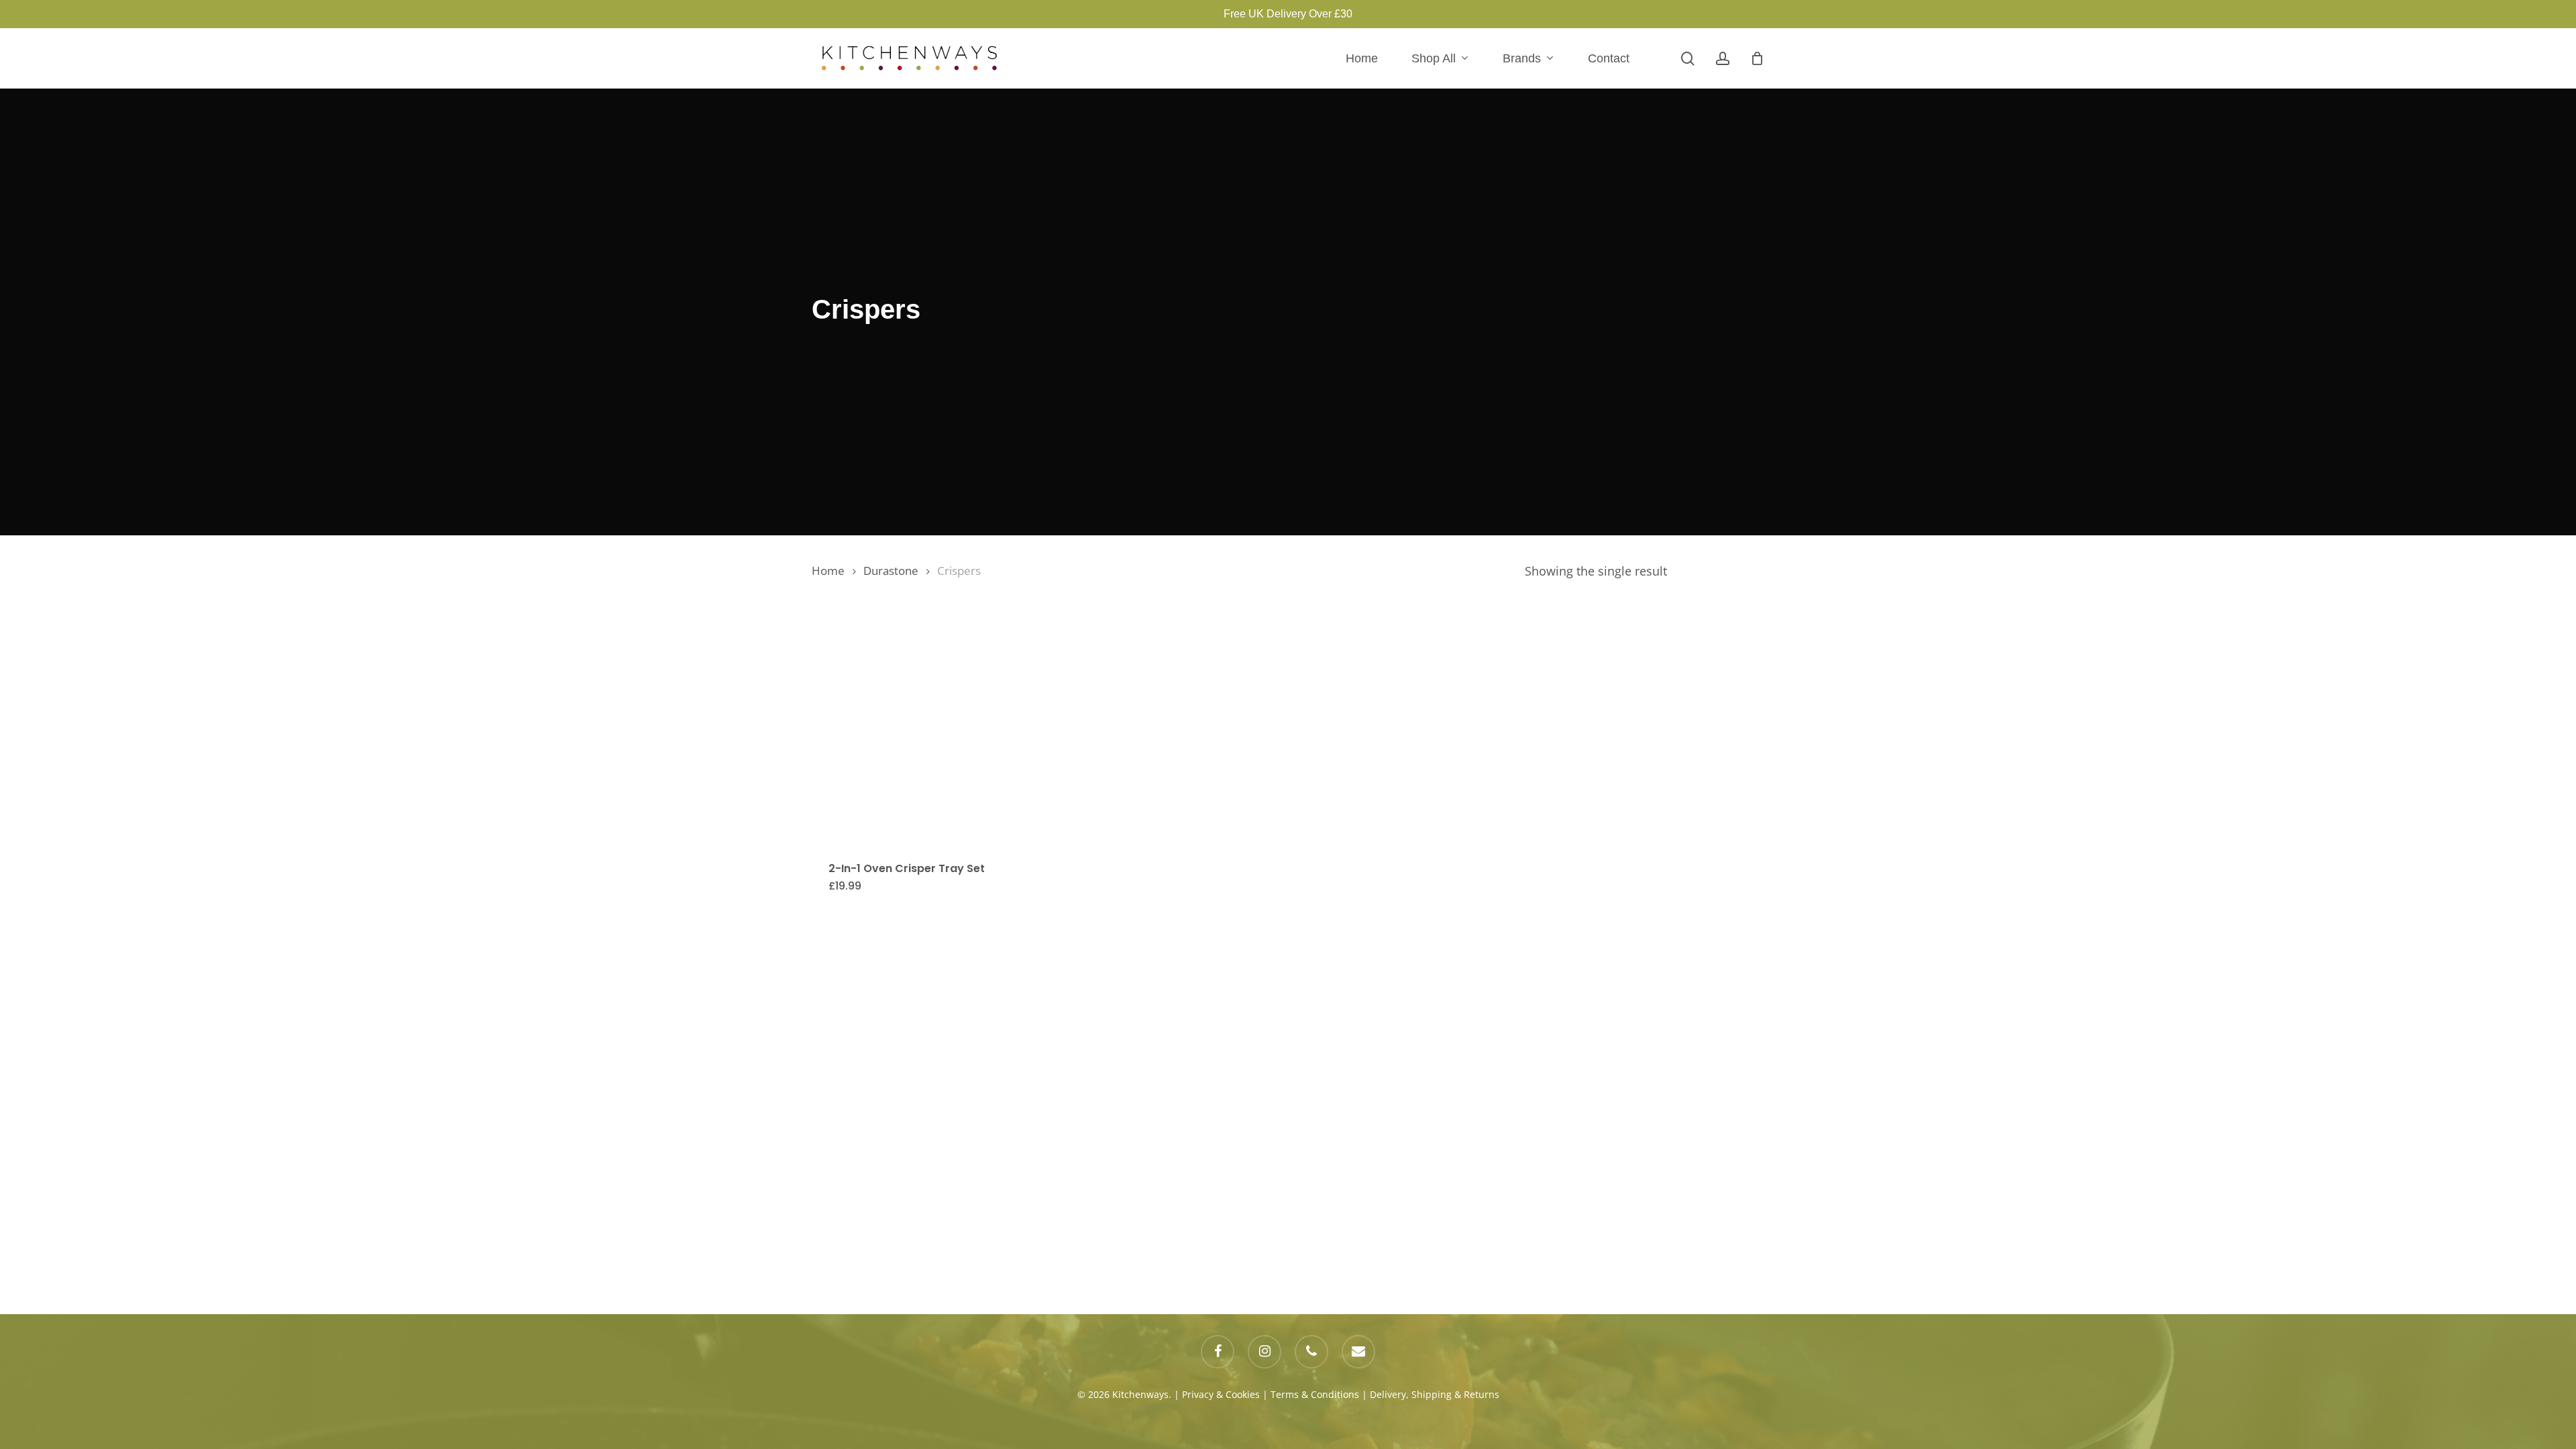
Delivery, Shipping (1411, 1394)
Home (828, 571)
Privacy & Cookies (1221, 1394)
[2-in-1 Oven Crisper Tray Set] (927, 724)
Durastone (891, 571)
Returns (1482, 1394)
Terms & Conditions (1315, 1394)
